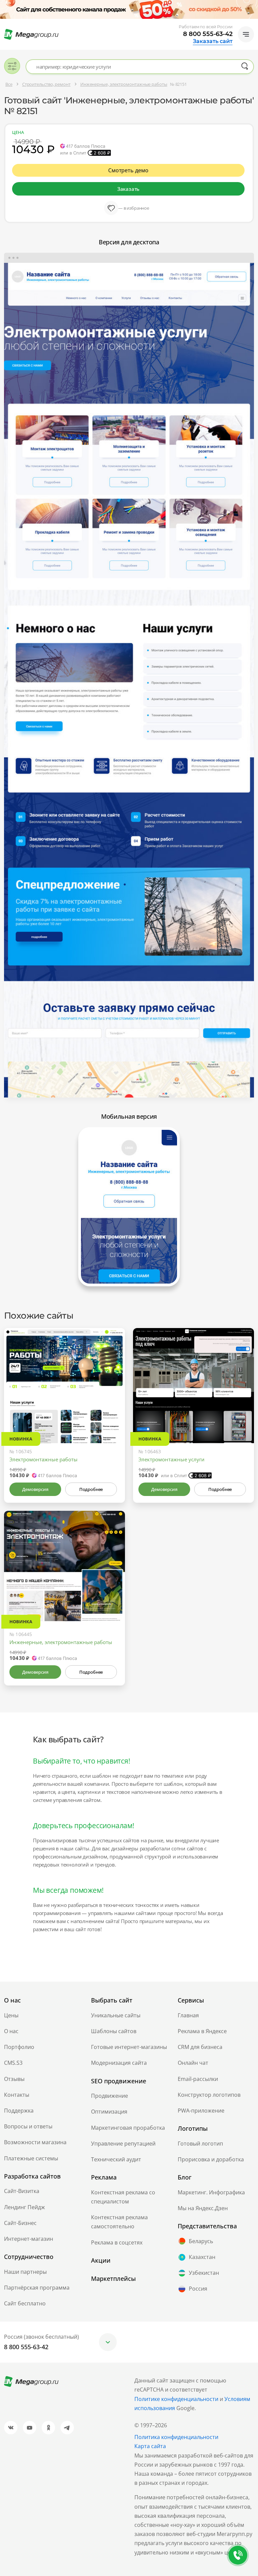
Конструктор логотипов (209, 2095)
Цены (11, 2015)
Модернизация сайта (119, 2063)
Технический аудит (116, 2159)
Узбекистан (204, 2273)
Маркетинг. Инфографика (211, 2192)
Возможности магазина (35, 2142)
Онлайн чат (193, 2063)
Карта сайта (150, 2446)
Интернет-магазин (29, 2239)
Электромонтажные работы (44, 1459)
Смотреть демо (128, 170)
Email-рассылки (198, 2079)
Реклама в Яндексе (202, 2031)
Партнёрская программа (37, 2288)
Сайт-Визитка (22, 2191)
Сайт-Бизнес (20, 2223)
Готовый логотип (200, 2144)
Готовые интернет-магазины (129, 2047)
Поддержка (19, 2111)
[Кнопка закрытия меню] (253, 5)
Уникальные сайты (116, 2015)
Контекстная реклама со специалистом (123, 2197)
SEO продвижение (119, 2081)
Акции (101, 2260)
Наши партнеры (25, 2272)
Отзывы (14, 2079)
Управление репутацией (123, 2144)
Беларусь (201, 2241)
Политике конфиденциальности (176, 2399)
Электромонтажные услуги (171, 1459)
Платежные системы (31, 2158)
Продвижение (110, 2096)
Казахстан (202, 2257)
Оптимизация (109, 2112)
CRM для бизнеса (200, 2047)
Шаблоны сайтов (114, 2031)
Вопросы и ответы (28, 2126)
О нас (11, 2031)
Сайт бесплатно (25, 2303)
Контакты (17, 2095)
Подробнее (91, 1489)
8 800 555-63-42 (208, 34)
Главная (188, 2015)
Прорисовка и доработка (211, 2159)
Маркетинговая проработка (128, 2128)
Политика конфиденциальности (176, 2437)
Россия (198, 2289)
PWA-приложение (201, 2111)
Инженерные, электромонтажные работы (61, 1642)
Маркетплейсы (113, 2278)
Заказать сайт (213, 41)
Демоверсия (35, 1489)
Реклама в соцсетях (117, 2242)
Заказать (128, 189)
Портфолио (19, 2047)
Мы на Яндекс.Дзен (203, 2208)
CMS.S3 (13, 2063)
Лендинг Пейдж (25, 2207)
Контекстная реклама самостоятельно (119, 2222)
